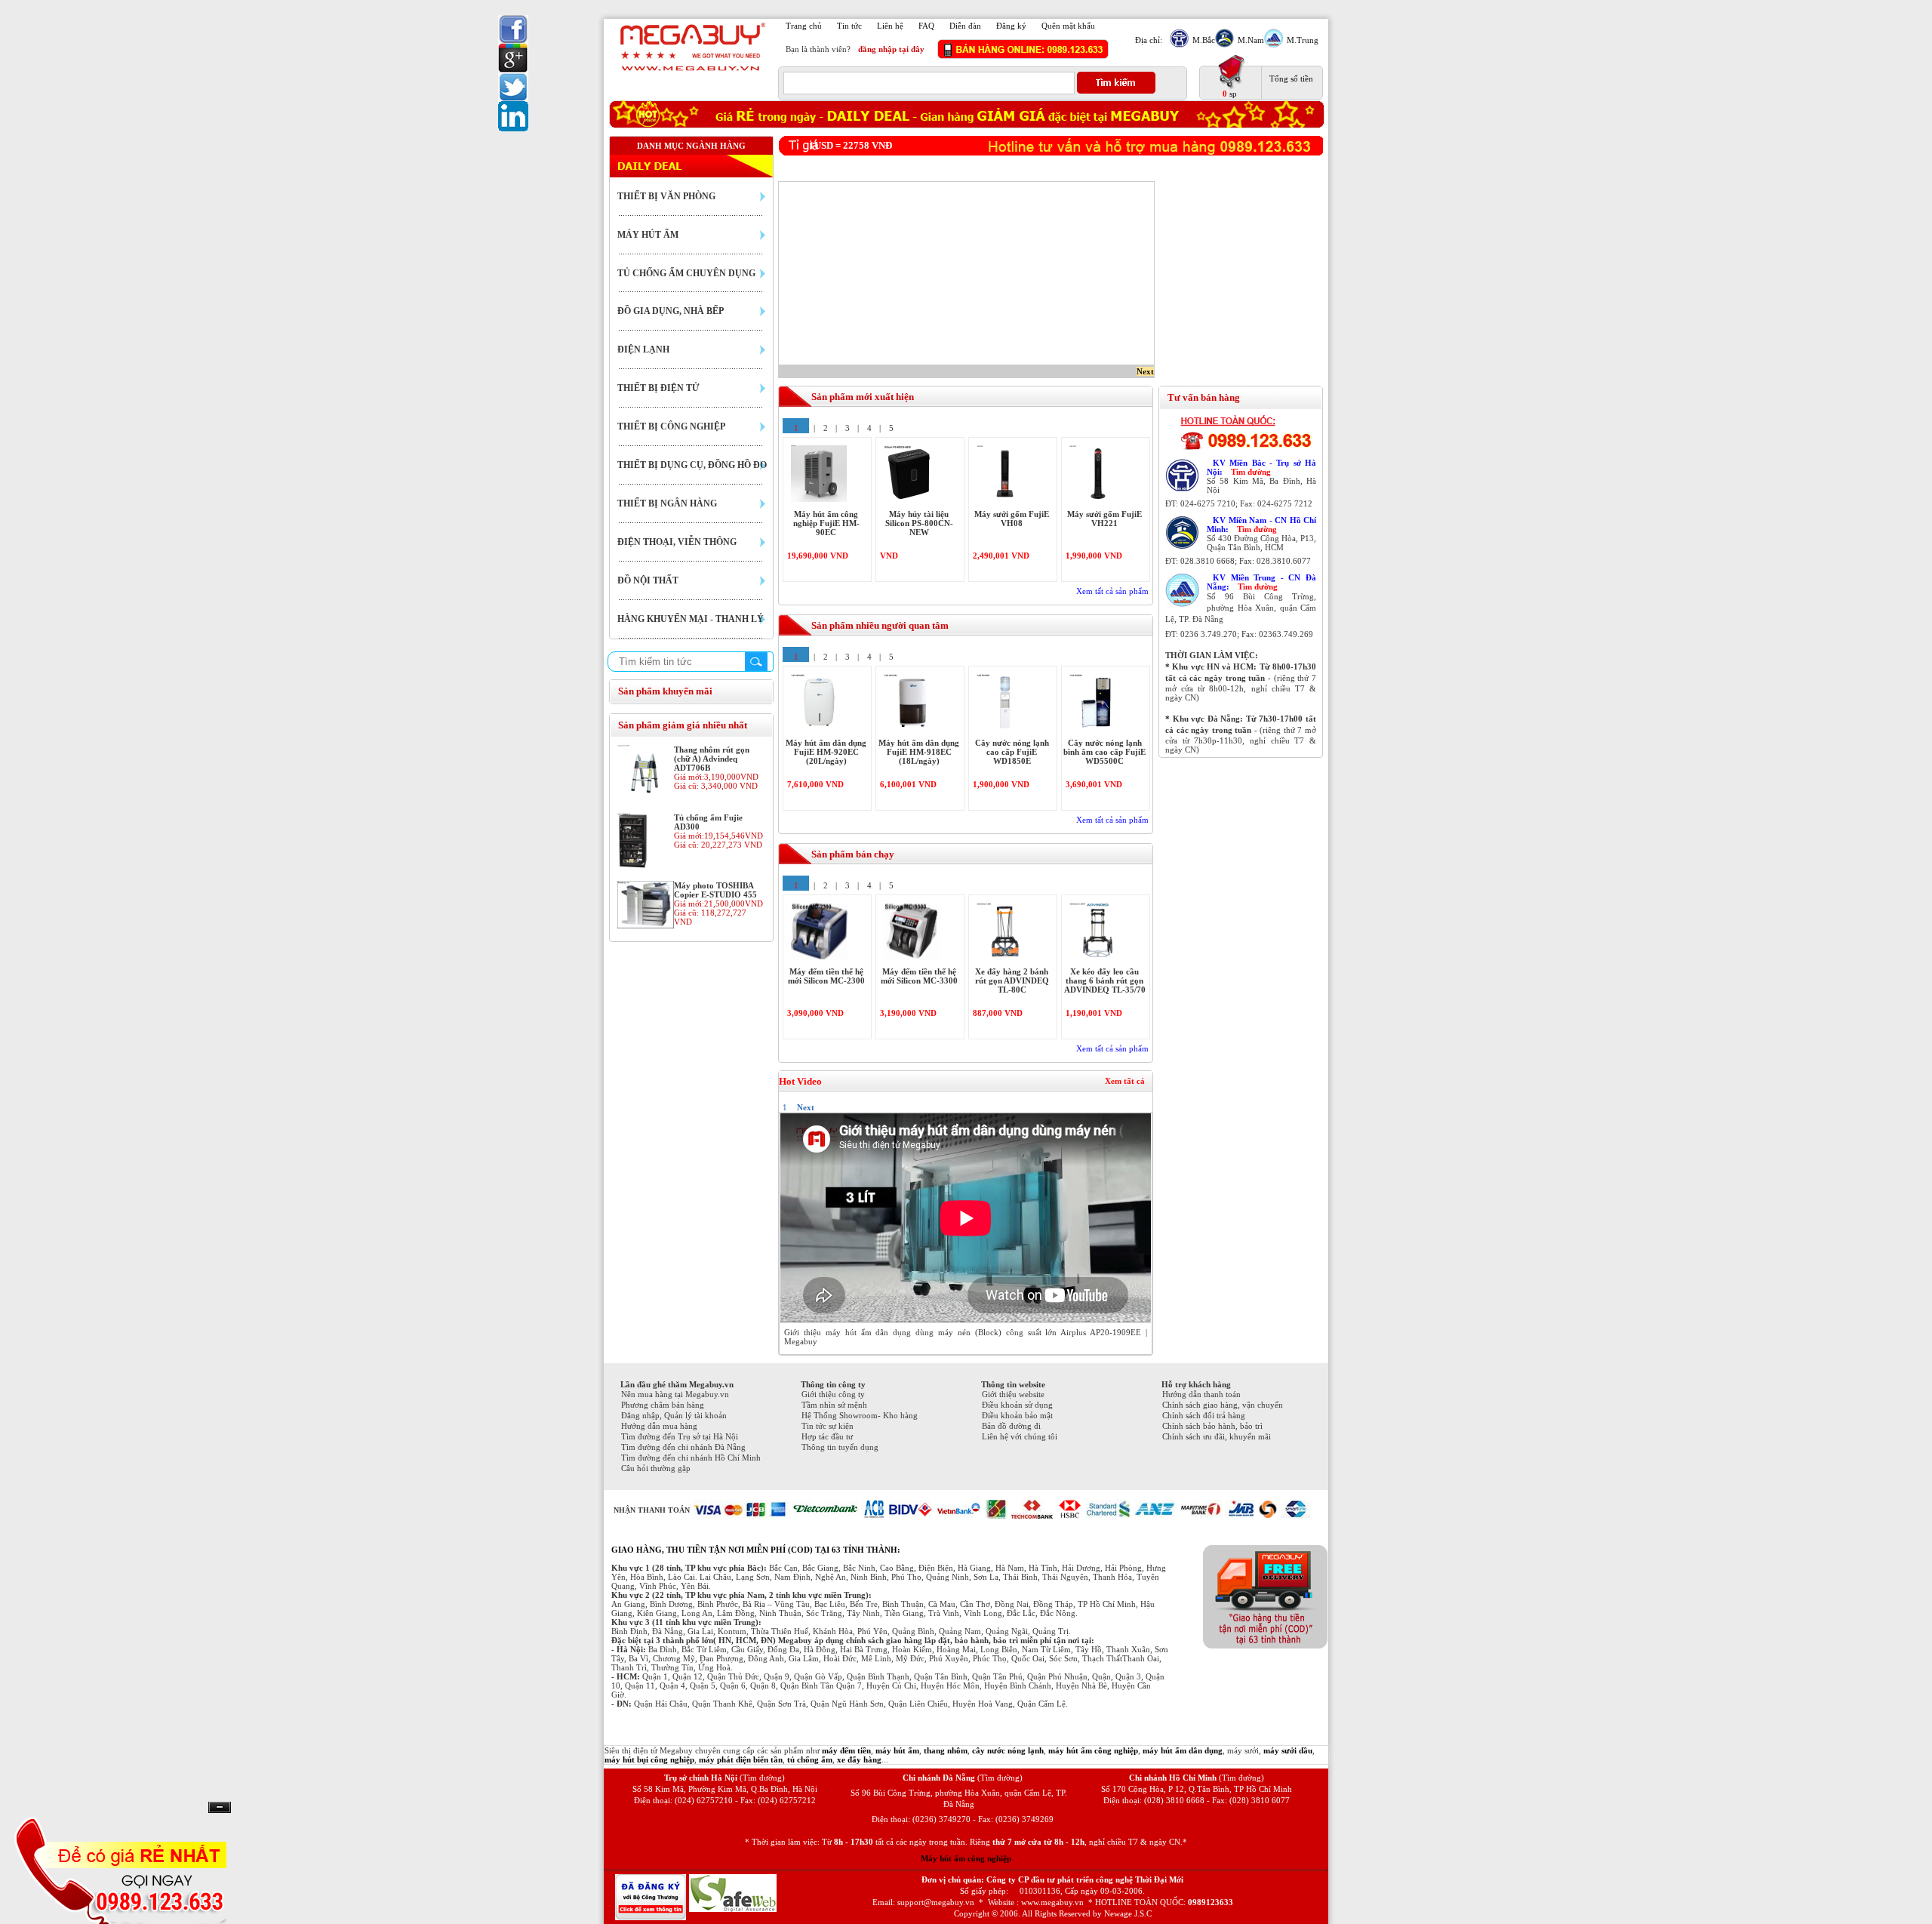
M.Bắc (1204, 40)
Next (1145, 371)
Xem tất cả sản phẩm (1112, 591)
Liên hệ (890, 26)
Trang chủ (804, 26)
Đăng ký (1011, 26)
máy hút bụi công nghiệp (649, 1759)
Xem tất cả (1125, 1081)
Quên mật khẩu (1068, 26)
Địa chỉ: (1149, 40)
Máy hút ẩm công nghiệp (966, 1858)
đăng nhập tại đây (891, 49)
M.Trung (1303, 40)
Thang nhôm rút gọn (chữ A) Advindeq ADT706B (712, 759)
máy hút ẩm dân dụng (1183, 1750)
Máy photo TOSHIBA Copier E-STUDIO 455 (715, 890)
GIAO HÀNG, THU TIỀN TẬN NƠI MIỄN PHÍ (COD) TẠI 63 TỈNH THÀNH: (756, 1550)
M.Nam (1251, 40)
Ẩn (220, 1807)
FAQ (926, 26)
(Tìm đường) (762, 1778)
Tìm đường (1251, 472)
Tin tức (849, 26)
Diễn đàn (965, 26)
